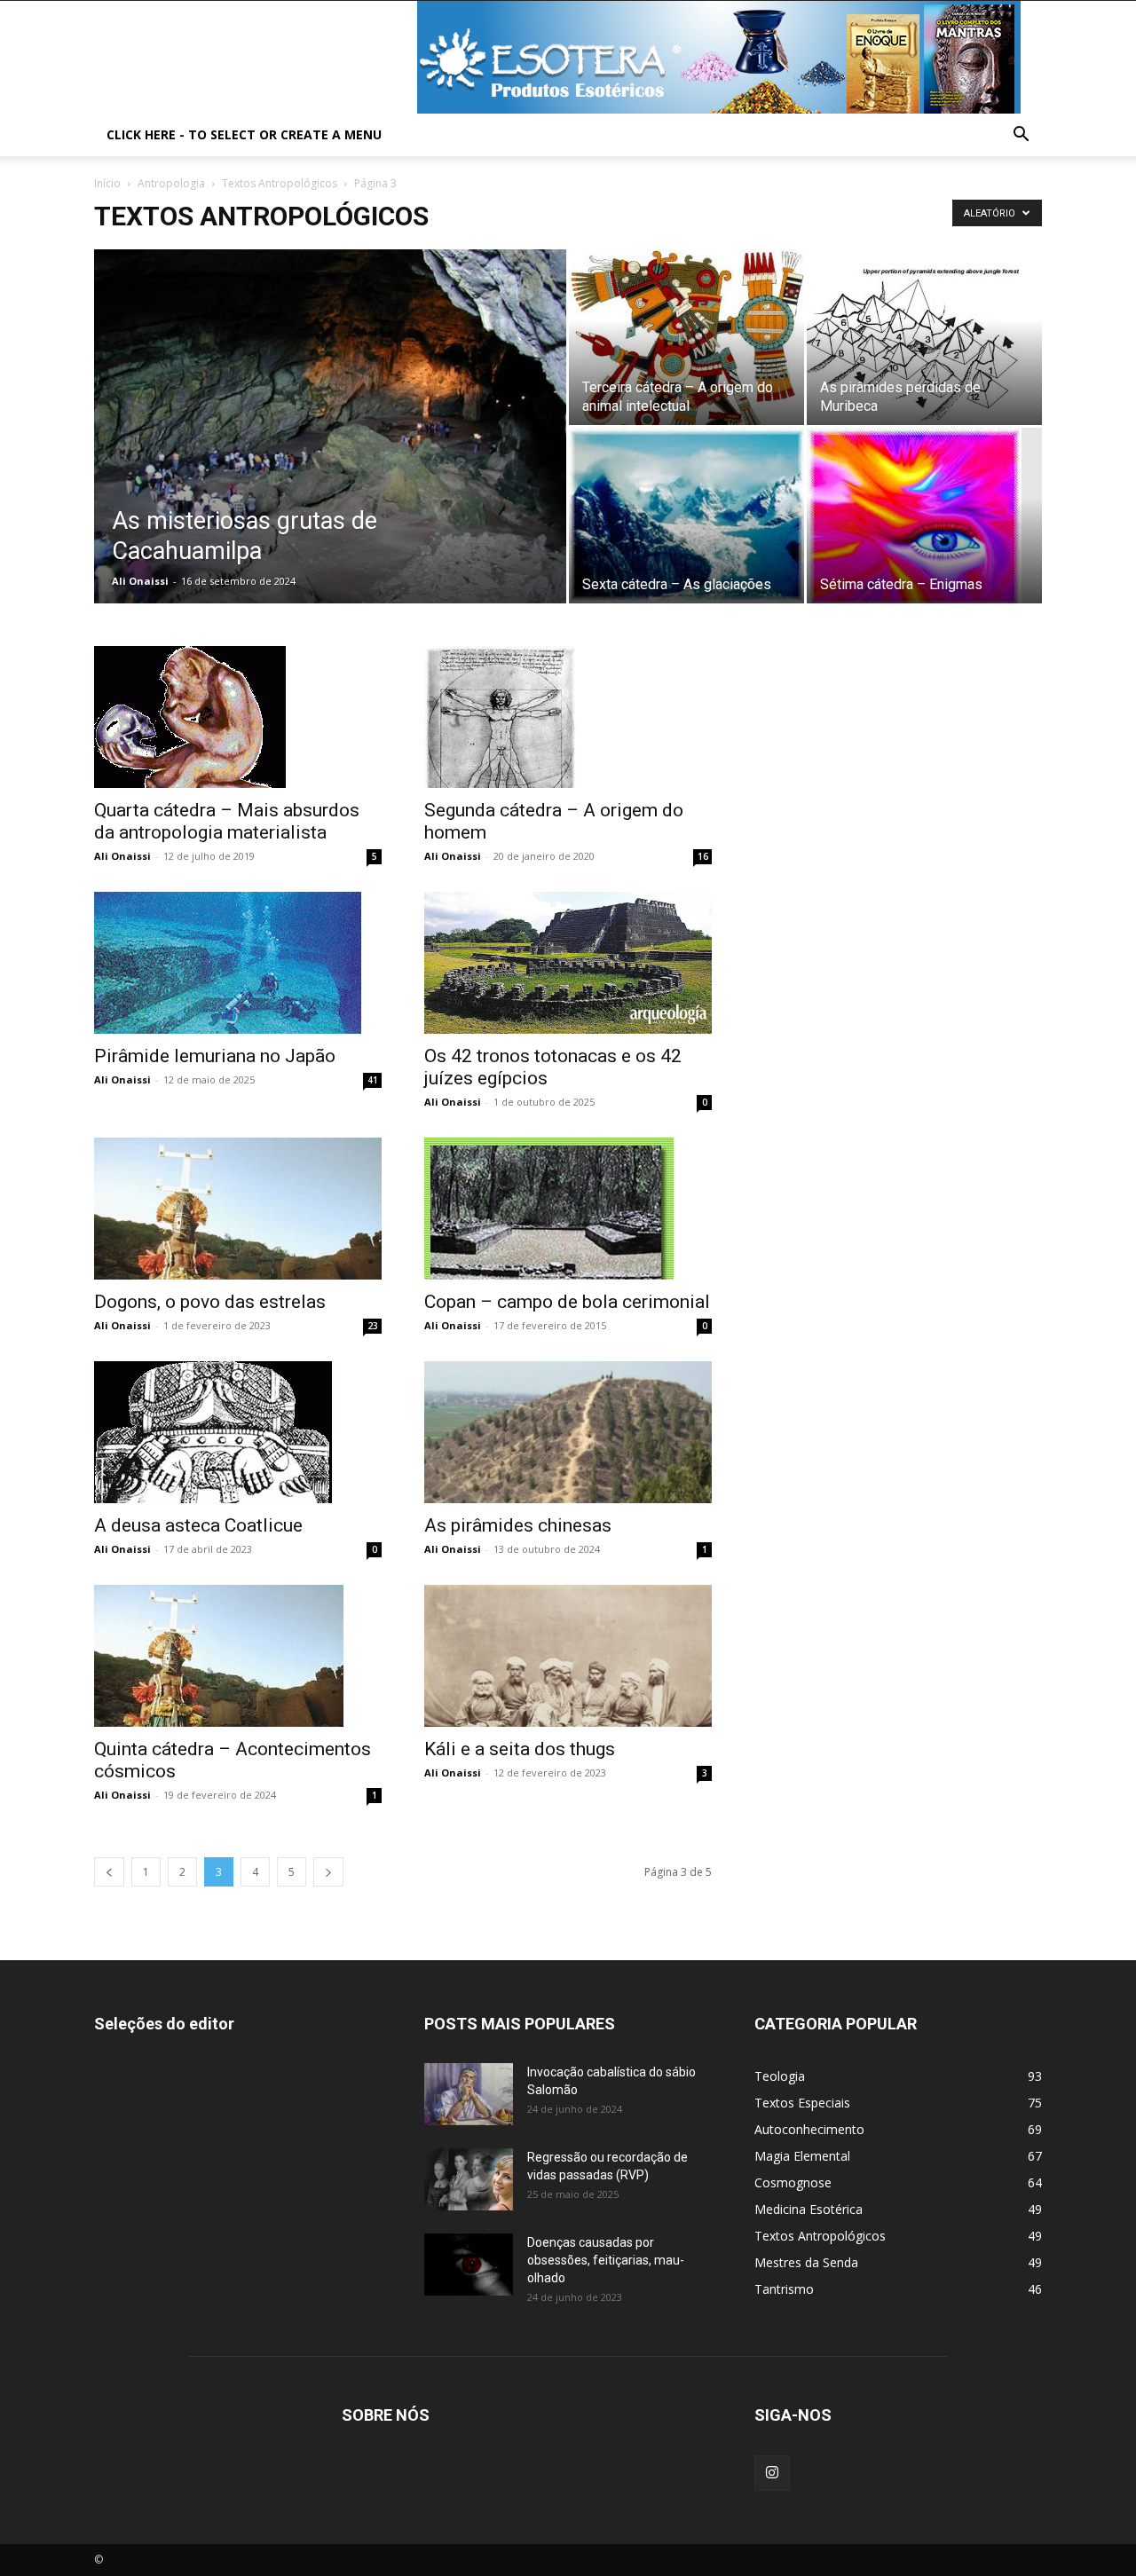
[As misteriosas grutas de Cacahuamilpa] (330, 454)
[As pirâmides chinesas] (568, 1432)
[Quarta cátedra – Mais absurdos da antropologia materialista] (238, 717)
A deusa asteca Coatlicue (198, 1525)
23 (373, 1326)
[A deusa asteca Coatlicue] (238, 1432)
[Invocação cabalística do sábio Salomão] (469, 2094)
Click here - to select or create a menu (244, 134)
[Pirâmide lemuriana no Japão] (238, 963)
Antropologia (171, 183)
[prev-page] (109, 1872)
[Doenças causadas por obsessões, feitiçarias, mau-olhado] (469, 2265)
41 (373, 1080)
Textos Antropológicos (280, 183)
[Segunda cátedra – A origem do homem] (568, 717)
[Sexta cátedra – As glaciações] (686, 516)
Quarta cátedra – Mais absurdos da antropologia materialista (227, 821)
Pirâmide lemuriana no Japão (215, 1056)
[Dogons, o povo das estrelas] (238, 1209)
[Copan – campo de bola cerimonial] (568, 1209)
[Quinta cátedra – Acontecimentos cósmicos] (238, 1656)
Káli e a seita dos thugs (520, 1749)
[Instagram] (772, 2473)
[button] (1021, 136)
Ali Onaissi (140, 581)
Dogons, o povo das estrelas (210, 1302)
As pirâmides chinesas (518, 1525)
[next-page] (328, 1872)
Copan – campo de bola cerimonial (567, 1302)
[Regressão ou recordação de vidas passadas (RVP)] (469, 2179)
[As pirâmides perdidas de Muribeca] (924, 337)
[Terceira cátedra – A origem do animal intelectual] (686, 337)
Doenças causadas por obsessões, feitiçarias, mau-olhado (606, 2260)
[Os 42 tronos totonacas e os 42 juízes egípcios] (568, 963)
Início (107, 183)
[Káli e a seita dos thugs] (568, 1656)
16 (703, 856)
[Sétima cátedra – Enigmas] (924, 516)
